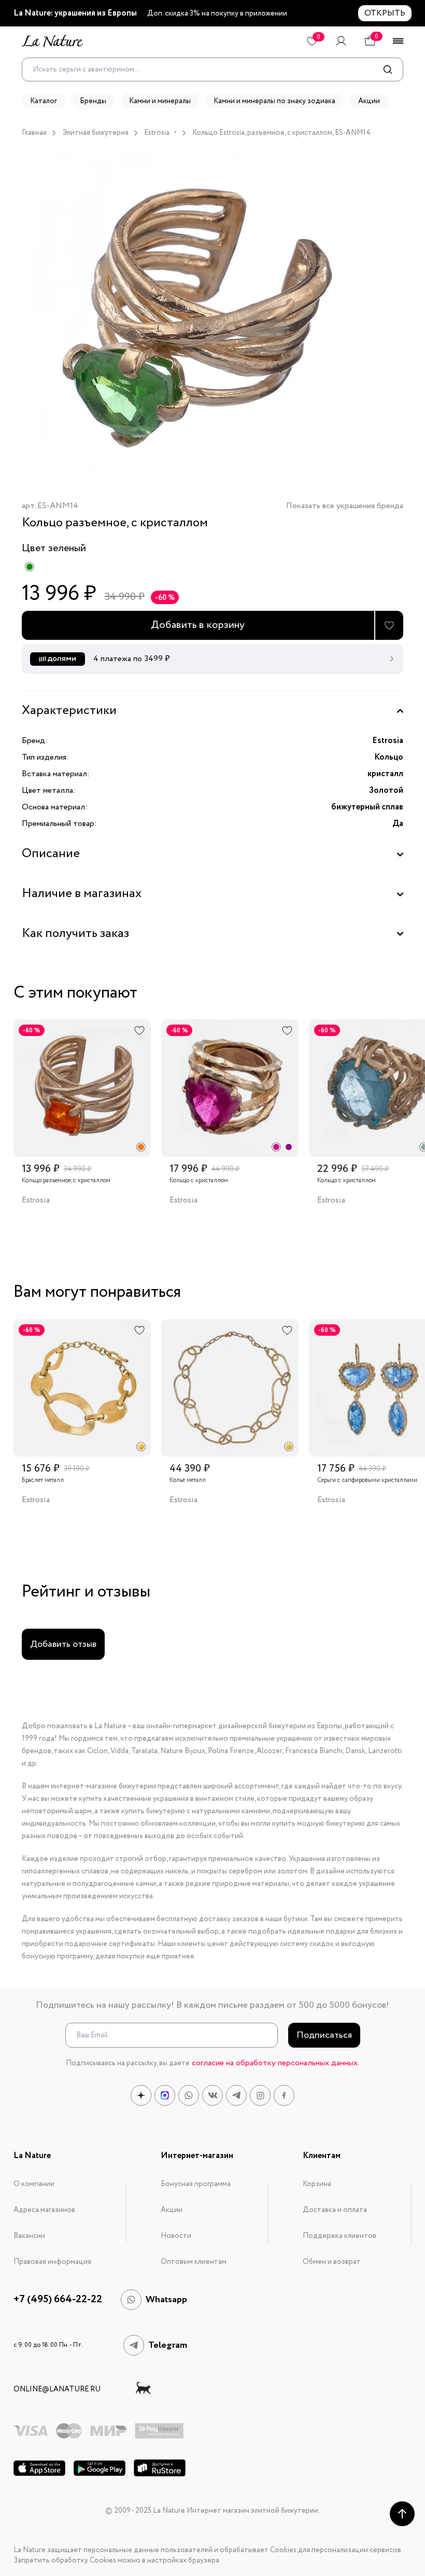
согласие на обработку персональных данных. (275, 2063)
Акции (172, 2210)
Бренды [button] (93, 101)
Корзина (317, 2184)
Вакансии (29, 2236)
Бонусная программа (196, 2184)
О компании (34, 2184)
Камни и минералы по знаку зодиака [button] (274, 101)
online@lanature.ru (57, 2389)
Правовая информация (52, 2262)
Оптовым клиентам (194, 2262)
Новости (176, 2236)
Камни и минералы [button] (160, 101)
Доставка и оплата (335, 2210)
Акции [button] (369, 101)
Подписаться (324, 2035)
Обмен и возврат (332, 2262)
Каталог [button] (44, 101)
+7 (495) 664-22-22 (58, 2300)
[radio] (30, 567)
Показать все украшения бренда (345, 506)
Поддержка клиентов (339, 2236)
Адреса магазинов (44, 2210)
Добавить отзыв (63, 1644)
